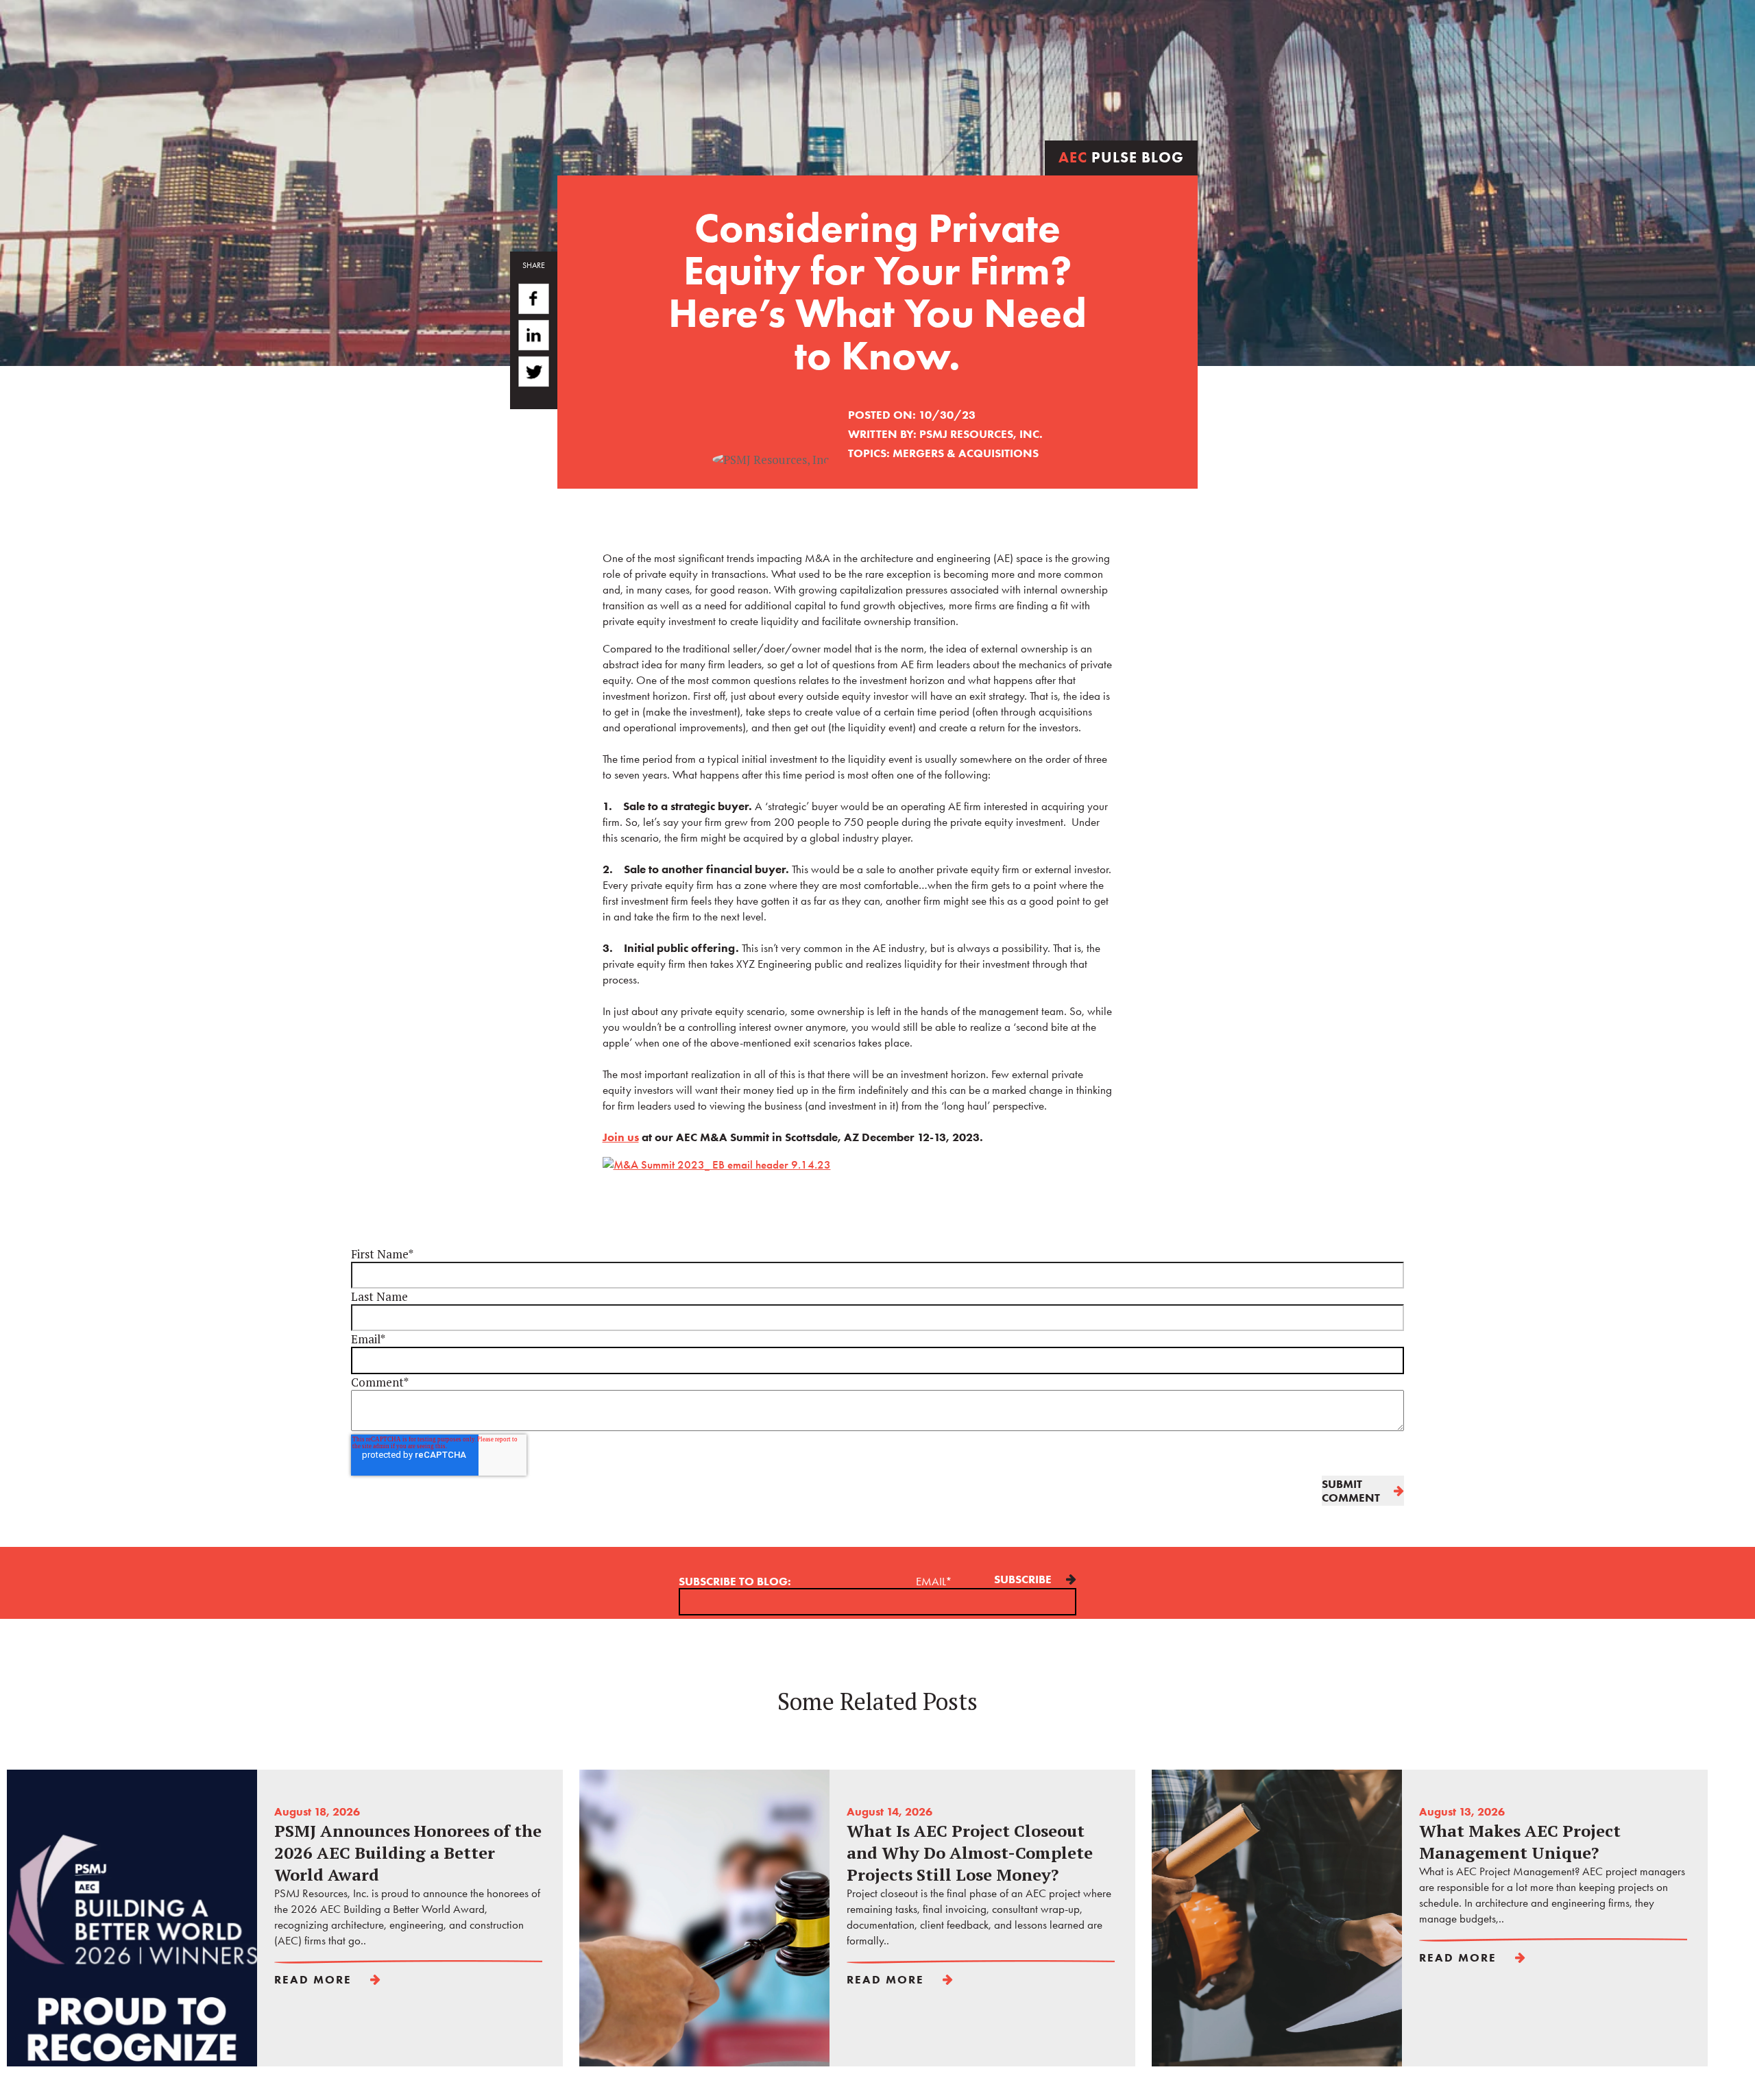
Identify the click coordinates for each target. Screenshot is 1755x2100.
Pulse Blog (1121, 157)
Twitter (534, 376)
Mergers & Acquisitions (966, 453)
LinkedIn (534, 337)
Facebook (534, 299)
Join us (621, 1137)
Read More (313, 1979)
